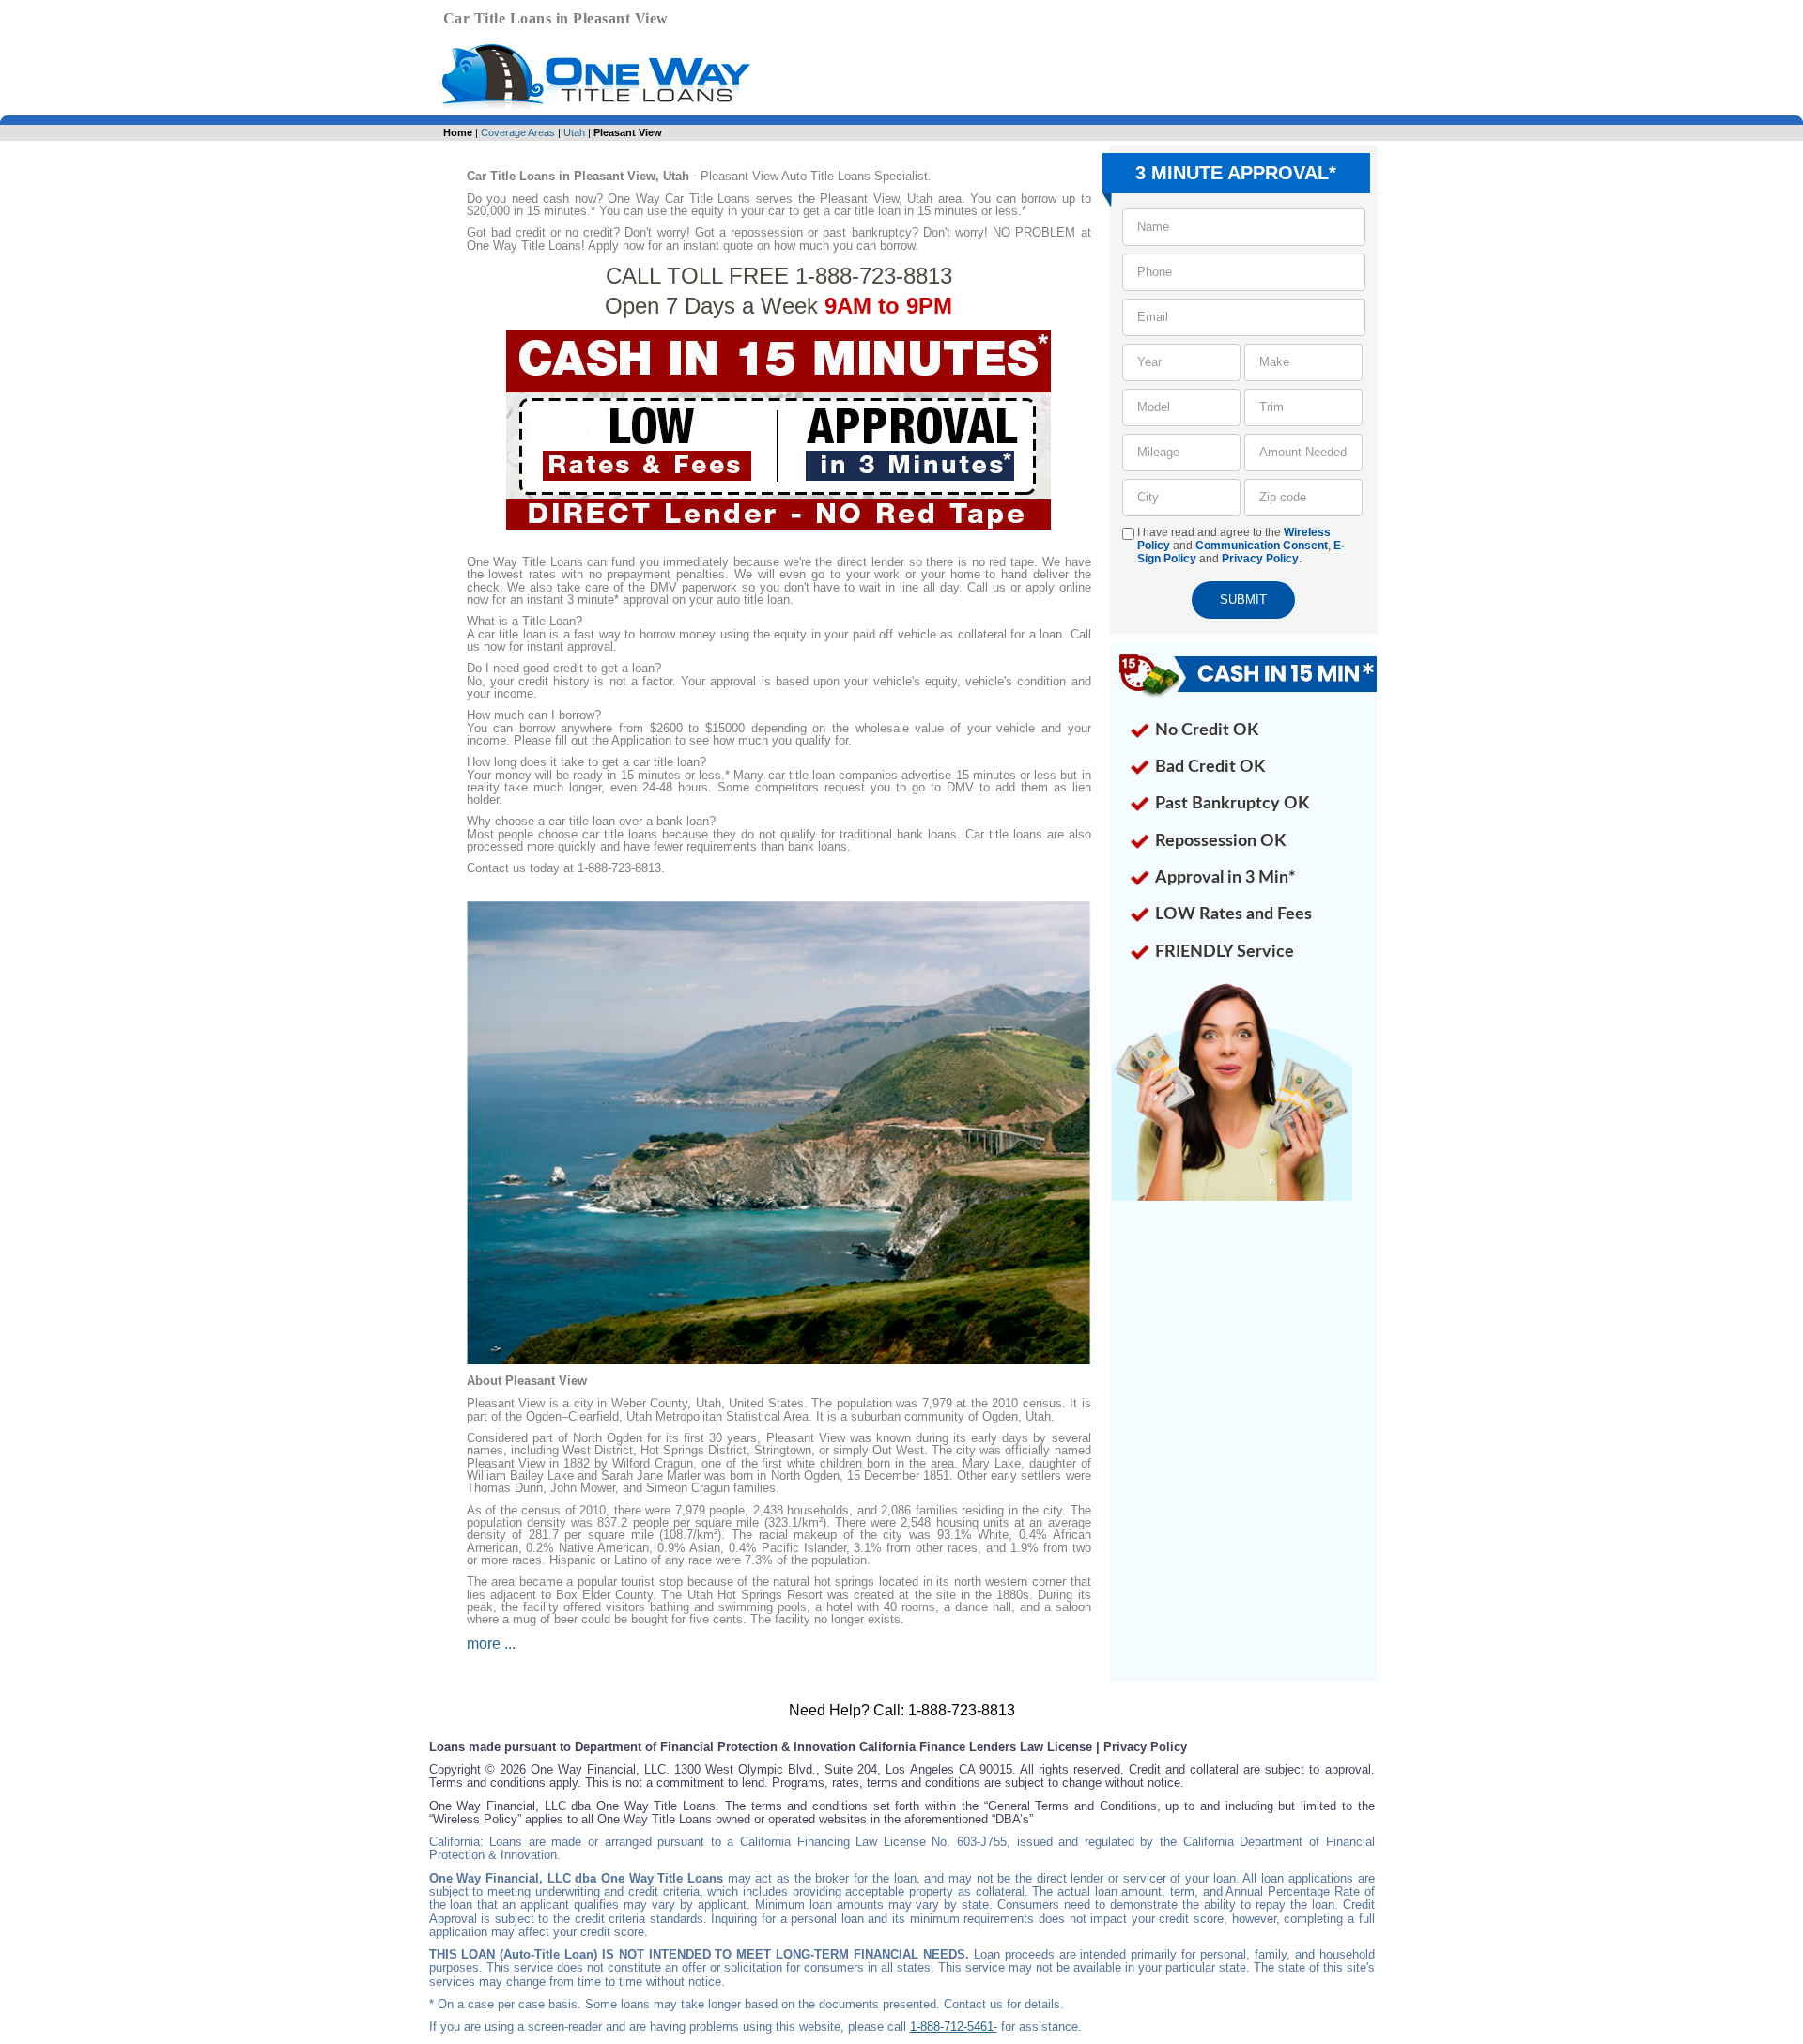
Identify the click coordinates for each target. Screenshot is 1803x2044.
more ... (491, 1644)
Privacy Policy (1260, 559)
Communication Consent (1262, 546)
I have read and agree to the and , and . (1241, 546)
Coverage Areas (518, 132)
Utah (574, 132)
